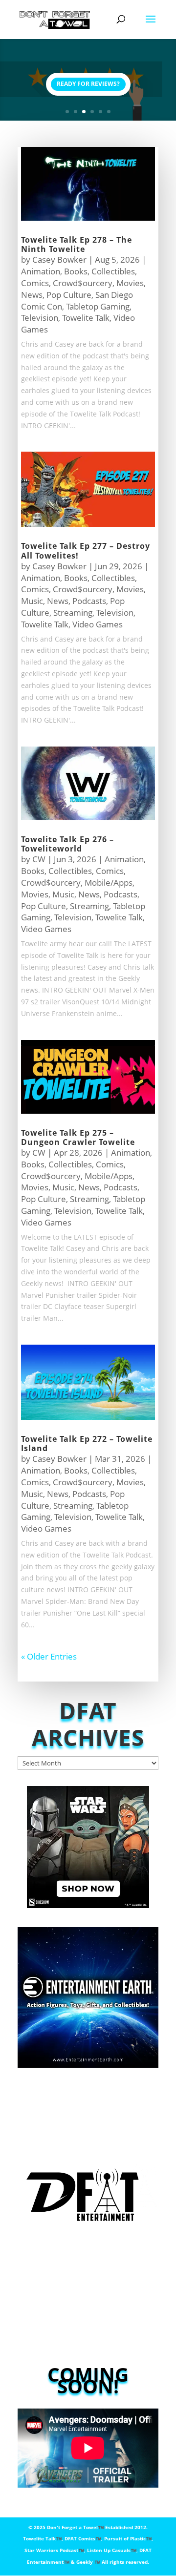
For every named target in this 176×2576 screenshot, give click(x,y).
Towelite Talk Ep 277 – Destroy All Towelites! (86, 551)
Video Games (98, 624)
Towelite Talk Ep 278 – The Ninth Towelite (77, 244)
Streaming (73, 613)
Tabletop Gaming (98, 306)
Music (32, 601)
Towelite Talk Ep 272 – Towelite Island (87, 1444)
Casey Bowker (59, 260)
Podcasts (89, 601)
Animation (41, 271)
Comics (35, 283)
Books (76, 271)
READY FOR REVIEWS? (88, 84)
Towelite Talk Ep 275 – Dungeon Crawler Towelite (78, 1137)
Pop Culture (69, 295)
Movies (130, 283)
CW (39, 859)
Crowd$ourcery (83, 283)
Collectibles (113, 271)
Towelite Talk (86, 318)
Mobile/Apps (109, 883)
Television (40, 318)
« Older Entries (49, 1656)
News (32, 295)
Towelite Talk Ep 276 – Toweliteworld (67, 844)
